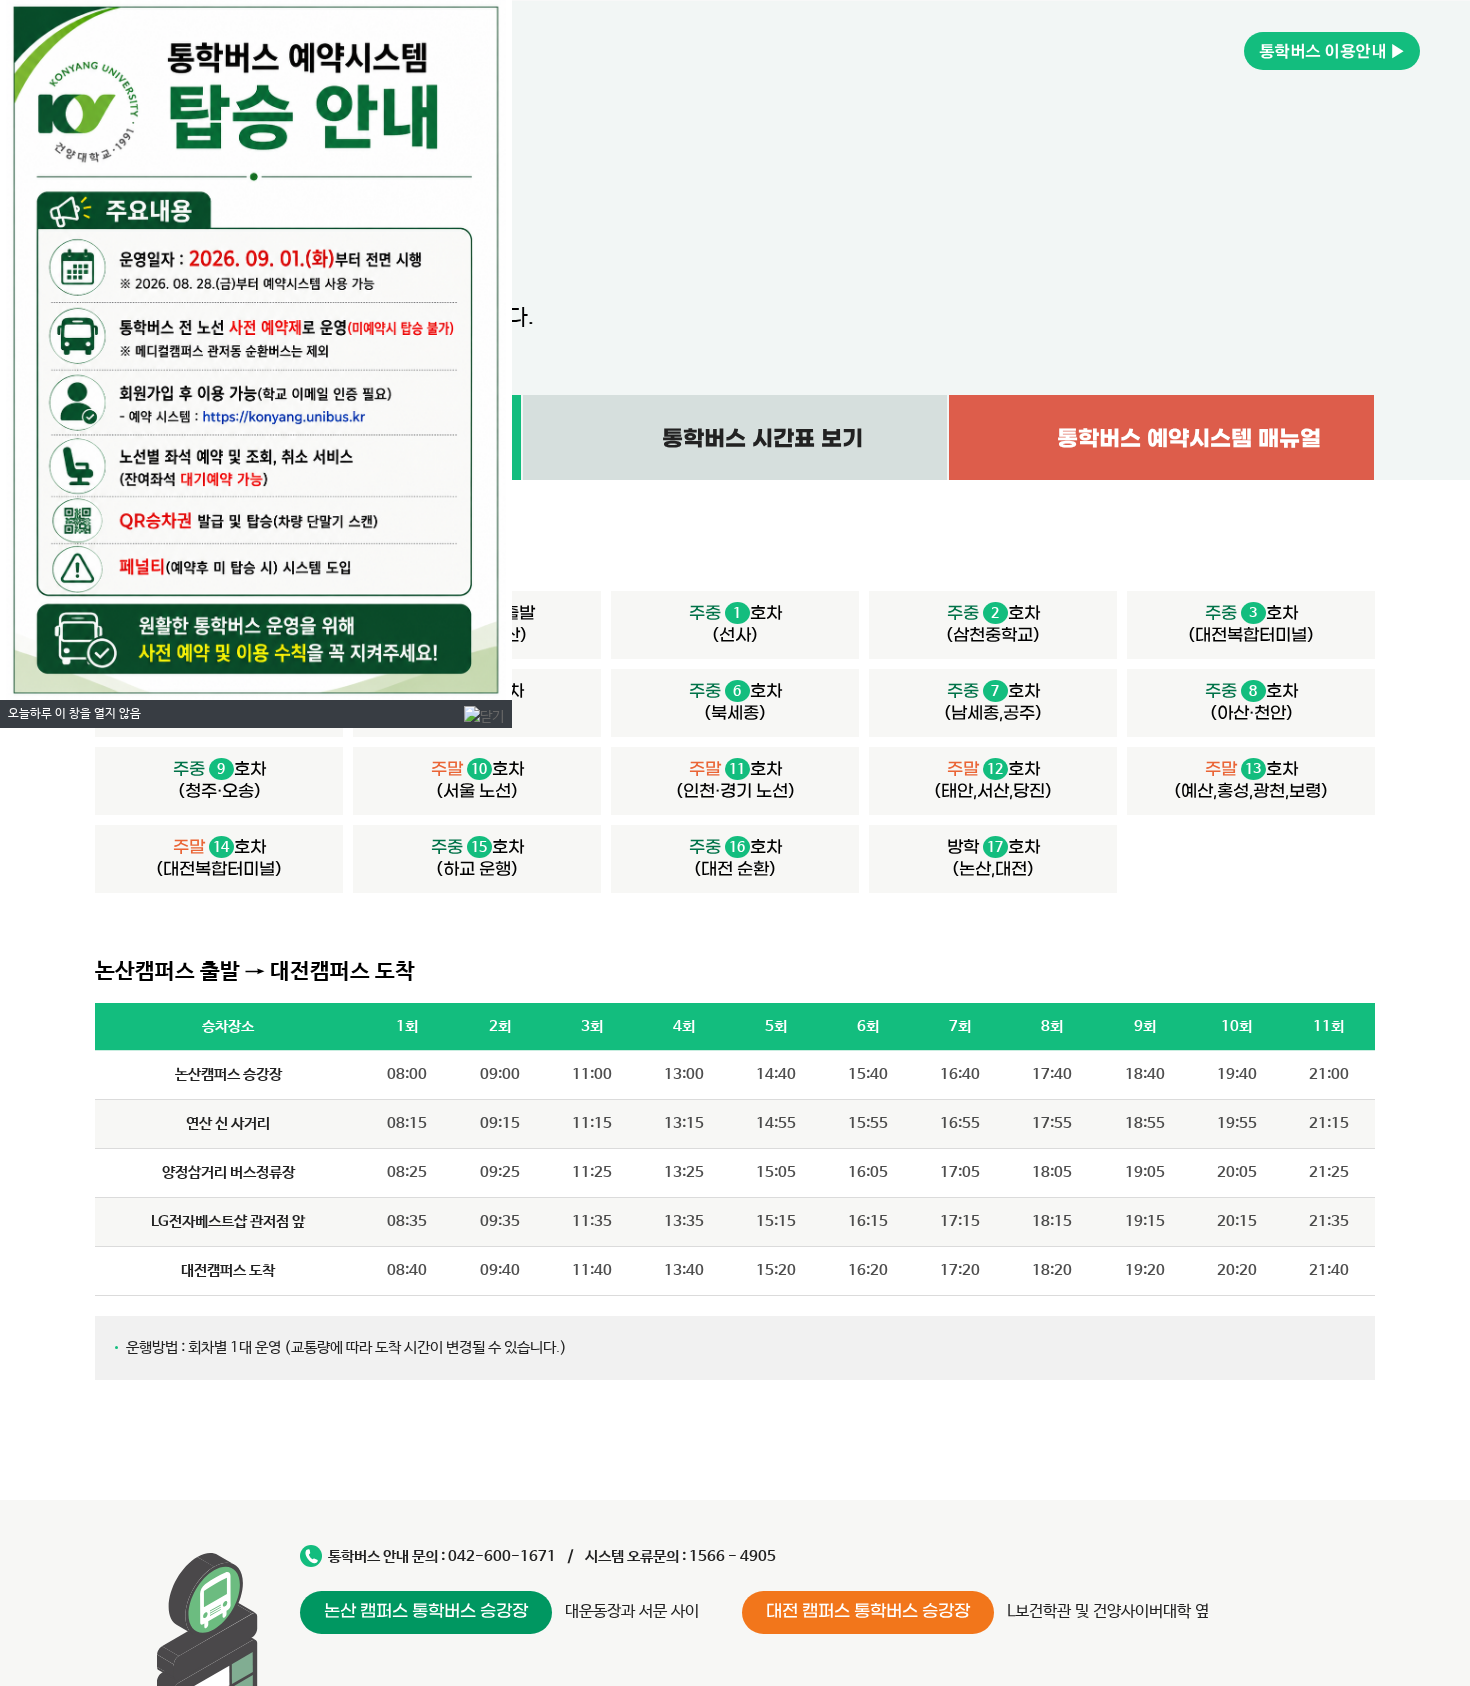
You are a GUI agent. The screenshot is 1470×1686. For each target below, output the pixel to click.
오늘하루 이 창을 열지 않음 (74, 714)
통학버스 (1332, 51)
